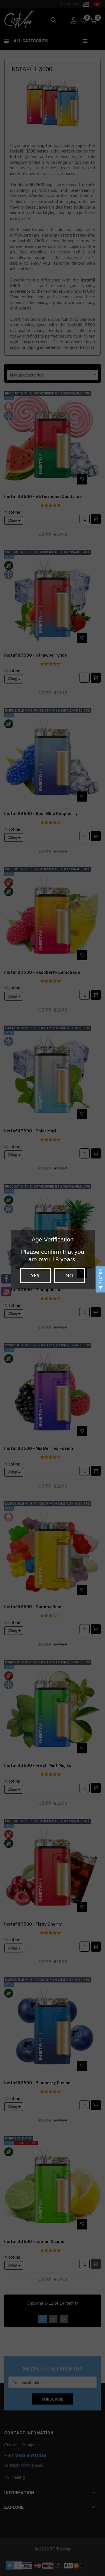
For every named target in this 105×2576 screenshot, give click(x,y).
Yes (35, 1275)
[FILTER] (101, 1288)
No (69, 1275)
